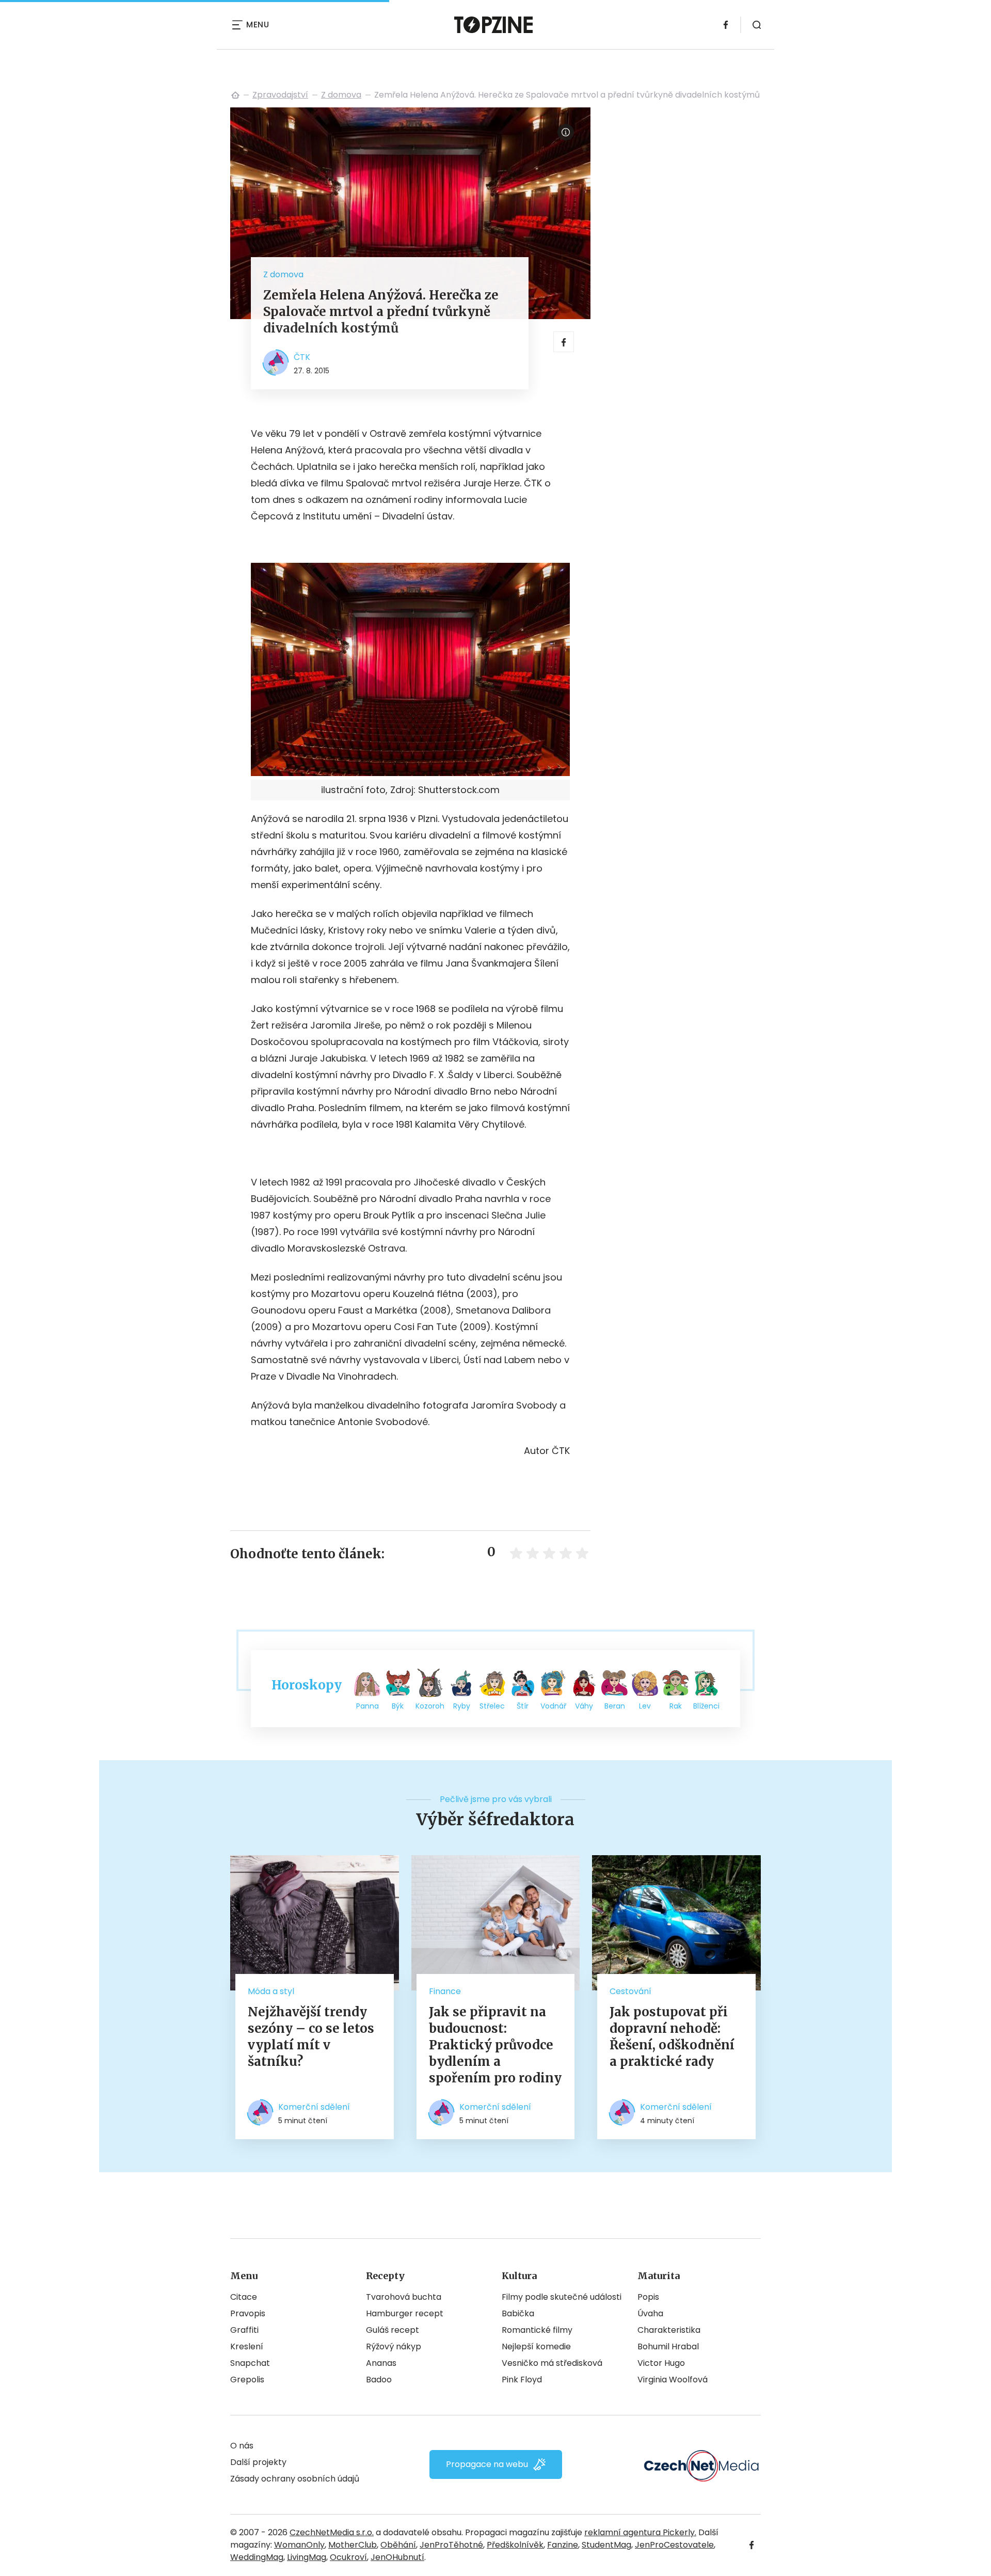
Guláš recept (393, 2330)
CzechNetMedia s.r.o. (332, 2532)
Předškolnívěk (515, 2545)
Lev (645, 1706)
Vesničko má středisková (552, 2363)
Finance (445, 1991)
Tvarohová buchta (404, 2297)
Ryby (462, 1706)
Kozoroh (430, 1706)
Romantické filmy (537, 2330)
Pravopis (248, 2313)
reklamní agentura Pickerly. (640, 2532)
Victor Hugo (661, 2363)
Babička (518, 2313)
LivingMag (307, 2557)
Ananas (381, 2363)
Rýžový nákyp (394, 2346)
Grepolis (247, 2380)
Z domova (341, 95)
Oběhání (398, 2545)
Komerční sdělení (314, 2107)
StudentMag (606, 2545)
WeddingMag (257, 2557)
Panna (367, 1706)
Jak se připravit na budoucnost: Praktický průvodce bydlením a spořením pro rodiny (495, 2045)
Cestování (630, 1991)
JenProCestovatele (674, 2545)
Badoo (379, 2380)
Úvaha (650, 2313)
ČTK (302, 357)
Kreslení (247, 2346)
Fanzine (563, 2545)
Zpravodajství (280, 95)
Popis (648, 2297)
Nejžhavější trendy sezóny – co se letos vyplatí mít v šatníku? (311, 2037)
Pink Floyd (522, 2380)
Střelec (492, 1706)
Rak (676, 1706)
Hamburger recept (405, 2313)
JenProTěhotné (451, 2545)
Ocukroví (348, 2557)
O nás (242, 2446)
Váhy (584, 1706)
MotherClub (353, 2545)
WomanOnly (299, 2545)
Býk (398, 1706)
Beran (615, 1706)
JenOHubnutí (397, 2557)
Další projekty (258, 2462)
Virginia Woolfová (673, 2380)
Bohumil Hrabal (668, 2346)
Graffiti (244, 2330)
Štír (523, 1706)
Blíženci (706, 1706)
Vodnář (553, 1706)
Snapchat (250, 2363)
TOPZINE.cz (235, 95)
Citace (244, 2297)
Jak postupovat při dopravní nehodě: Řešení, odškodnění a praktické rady (672, 2037)
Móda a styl (271, 1991)
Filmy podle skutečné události (562, 2297)
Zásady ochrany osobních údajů (295, 2479)
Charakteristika (669, 2330)
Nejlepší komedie (536, 2346)
